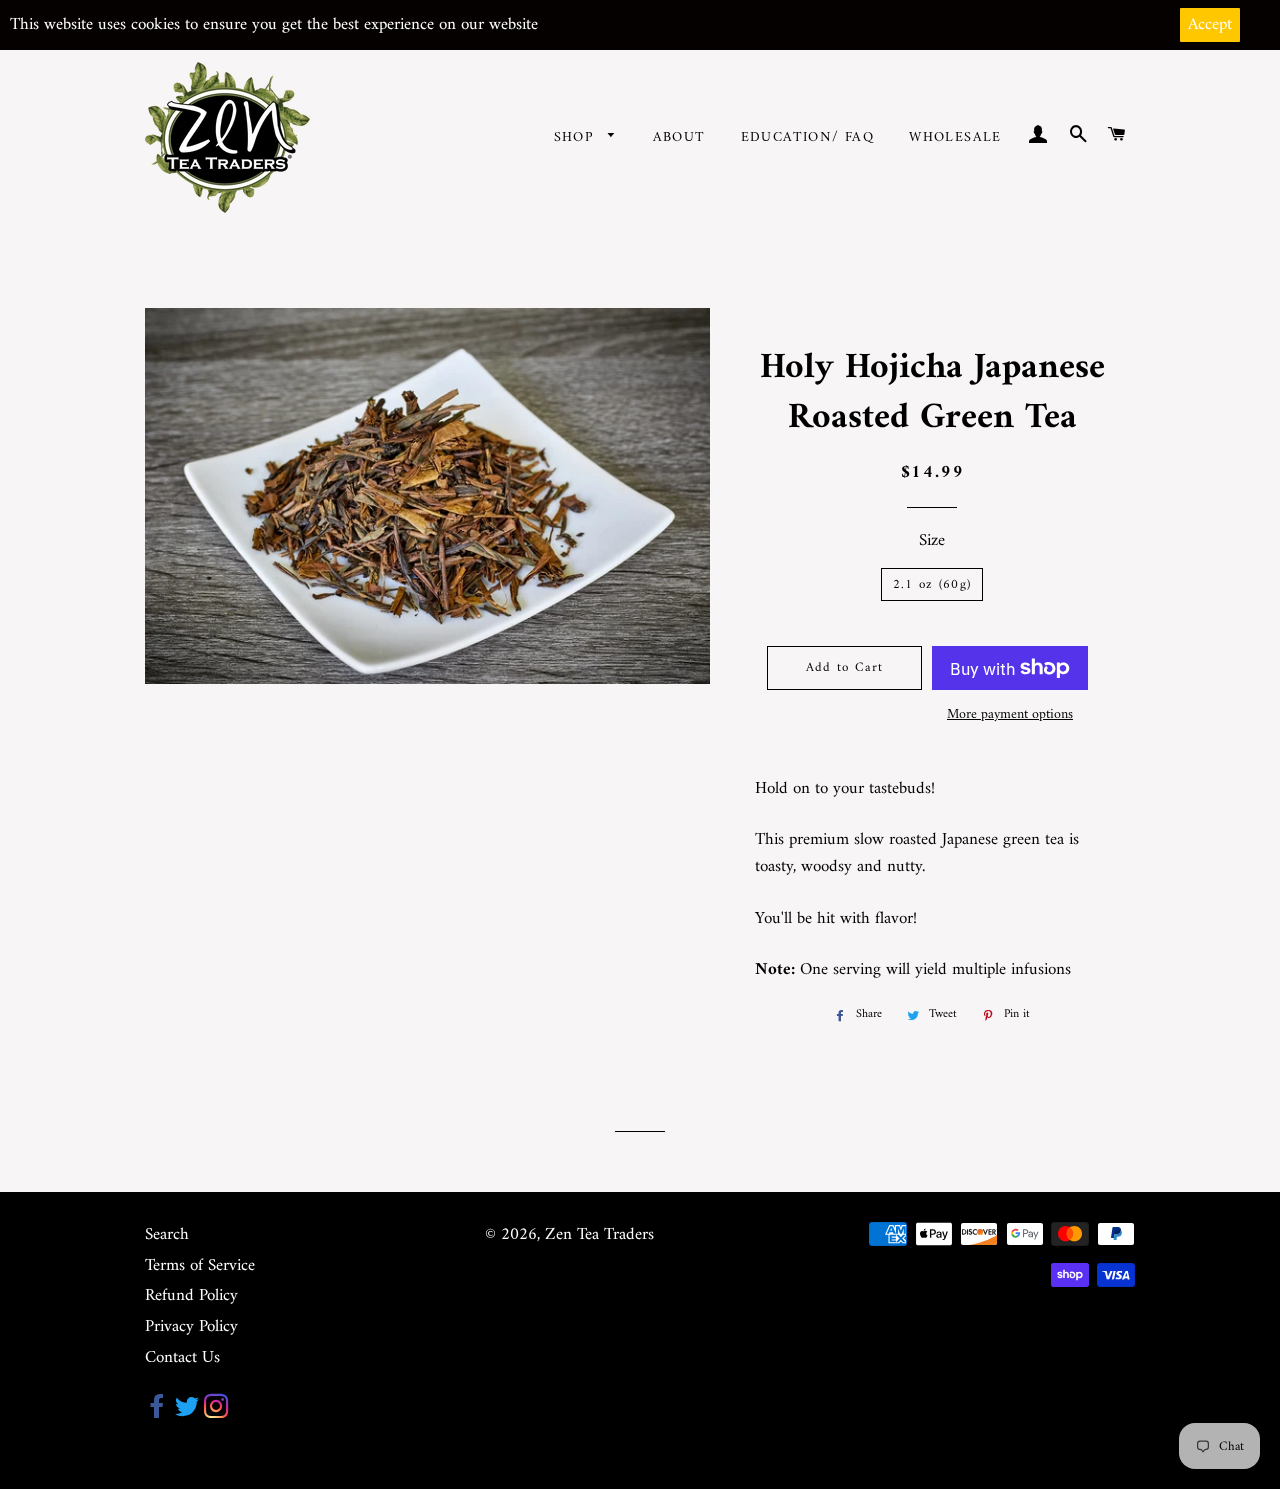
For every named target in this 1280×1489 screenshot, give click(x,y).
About (679, 137)
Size (932, 541)
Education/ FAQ (808, 137)
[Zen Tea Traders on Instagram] (216, 1412)
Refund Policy (191, 1296)
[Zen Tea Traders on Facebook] (157, 1412)
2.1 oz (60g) (932, 584)
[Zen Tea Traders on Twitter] (187, 1412)
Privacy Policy (191, 1327)
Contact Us (182, 1358)
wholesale (955, 137)
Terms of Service (200, 1266)
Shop (576, 137)
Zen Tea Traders (599, 1235)
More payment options (1010, 715)
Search (167, 1235)
